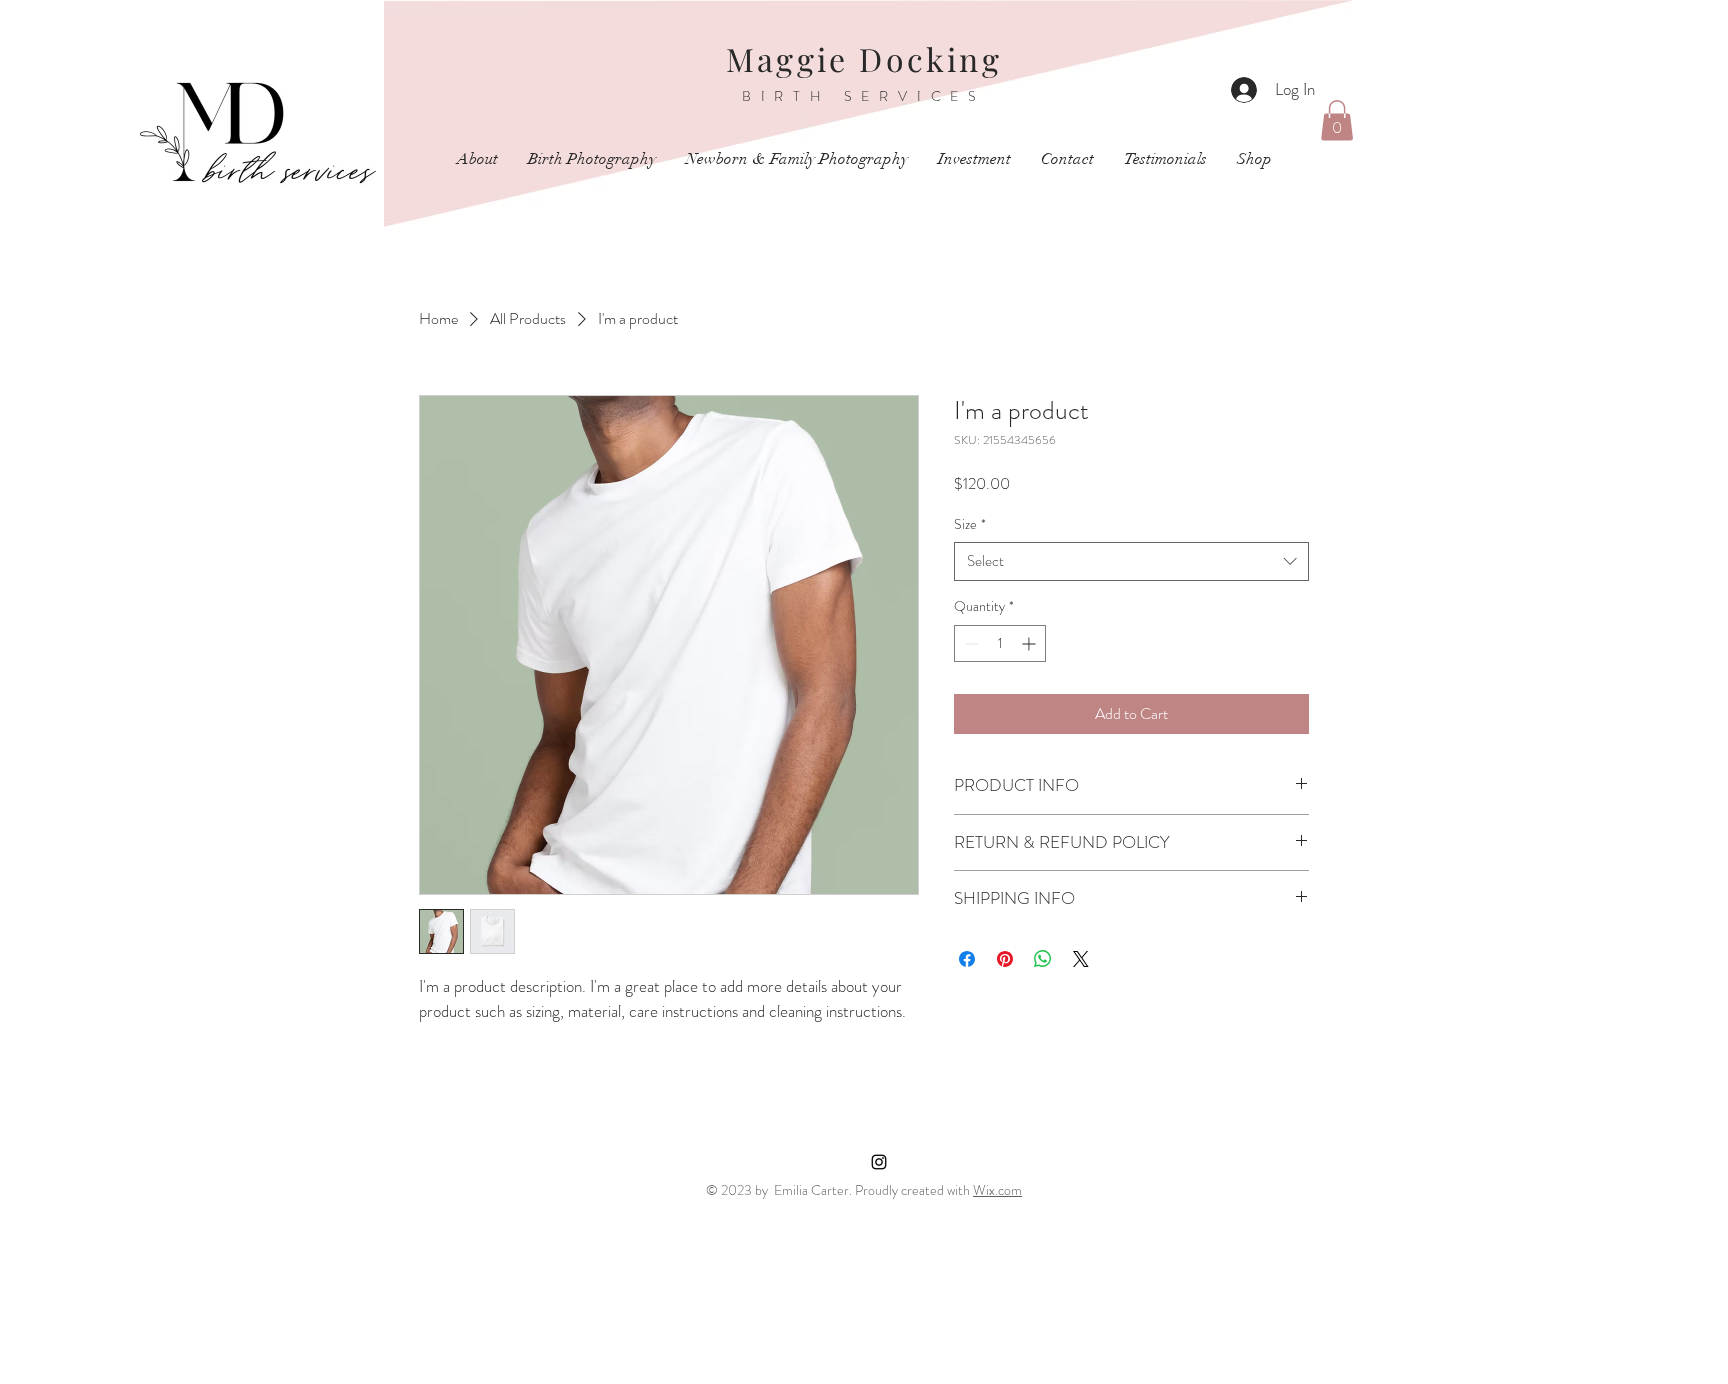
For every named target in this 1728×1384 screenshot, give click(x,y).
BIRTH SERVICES (864, 96)
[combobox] (1131, 561)
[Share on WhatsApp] (1043, 959)
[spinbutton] (1000, 643)
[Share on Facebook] (967, 959)
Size (970, 524)
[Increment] (1030, 643)
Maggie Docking (864, 58)
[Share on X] (1081, 959)
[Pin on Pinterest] (1005, 959)
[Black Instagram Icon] (879, 1162)
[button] (1337, 120)
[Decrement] (969, 643)
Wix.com (997, 1190)
